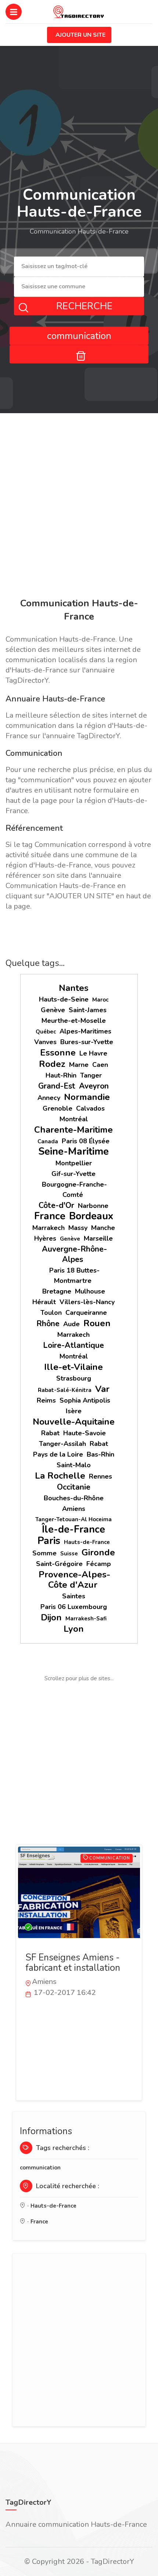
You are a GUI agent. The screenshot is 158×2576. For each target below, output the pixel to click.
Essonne (58, 1053)
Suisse (69, 1554)
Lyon (74, 1629)
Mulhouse (90, 1291)
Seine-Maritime (73, 1152)
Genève (53, 1010)
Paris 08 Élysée (86, 1141)
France (50, 1216)
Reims (46, 1400)
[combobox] (79, 267)
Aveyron (94, 1086)
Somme (44, 1553)
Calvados (90, 1108)
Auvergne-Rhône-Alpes (74, 1254)
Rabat (50, 1433)
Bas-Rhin (100, 1454)
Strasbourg (74, 1378)
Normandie (87, 1097)
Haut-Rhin (61, 1075)
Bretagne (57, 1291)
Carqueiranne (86, 1313)
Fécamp (99, 1564)
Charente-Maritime (73, 1130)
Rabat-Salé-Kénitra (65, 1390)
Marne (79, 1065)
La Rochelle (60, 1476)
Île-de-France (73, 1529)
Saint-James (88, 1010)
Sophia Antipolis (85, 1400)
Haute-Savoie (85, 1433)
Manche (103, 1228)
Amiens (74, 1509)
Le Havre (93, 1053)
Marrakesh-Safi (86, 1619)
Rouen (97, 1323)
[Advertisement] (79, 507)
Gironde (98, 1552)
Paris (49, 1541)
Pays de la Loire (58, 1454)
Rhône (48, 1324)
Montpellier (74, 1163)
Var (102, 1389)
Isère (74, 1411)
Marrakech (49, 1228)
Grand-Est (57, 1086)
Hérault (44, 1302)
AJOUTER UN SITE (80, 35)
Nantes (74, 988)
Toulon (51, 1313)
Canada (48, 1141)
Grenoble (58, 1108)
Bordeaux (91, 1216)
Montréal (74, 1119)
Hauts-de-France (87, 1542)
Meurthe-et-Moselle (74, 1021)
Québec (46, 1032)
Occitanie (74, 1487)
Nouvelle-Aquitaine (74, 1422)
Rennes (100, 1476)
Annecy (49, 1098)
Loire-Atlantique (73, 1345)
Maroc (100, 1000)
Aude (71, 1324)
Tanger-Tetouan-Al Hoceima (73, 1519)
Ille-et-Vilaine (73, 1367)
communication (40, 2168)
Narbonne (93, 1206)
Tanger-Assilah (62, 1444)
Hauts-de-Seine (64, 999)
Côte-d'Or (56, 1205)
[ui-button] (79, 354)
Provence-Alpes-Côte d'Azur (74, 1580)
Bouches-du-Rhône (74, 1498)
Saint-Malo (74, 1465)
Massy (78, 1228)
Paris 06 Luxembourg (74, 1607)
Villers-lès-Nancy (87, 1302)
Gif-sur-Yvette (73, 1174)
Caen (100, 1065)
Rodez (52, 1064)
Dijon (51, 1617)
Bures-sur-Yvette (87, 1042)
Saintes (74, 1596)
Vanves (45, 1042)
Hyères (45, 1238)
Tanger (91, 1075)
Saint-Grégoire (59, 1564)
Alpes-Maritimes (85, 1031)
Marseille (98, 1238)
